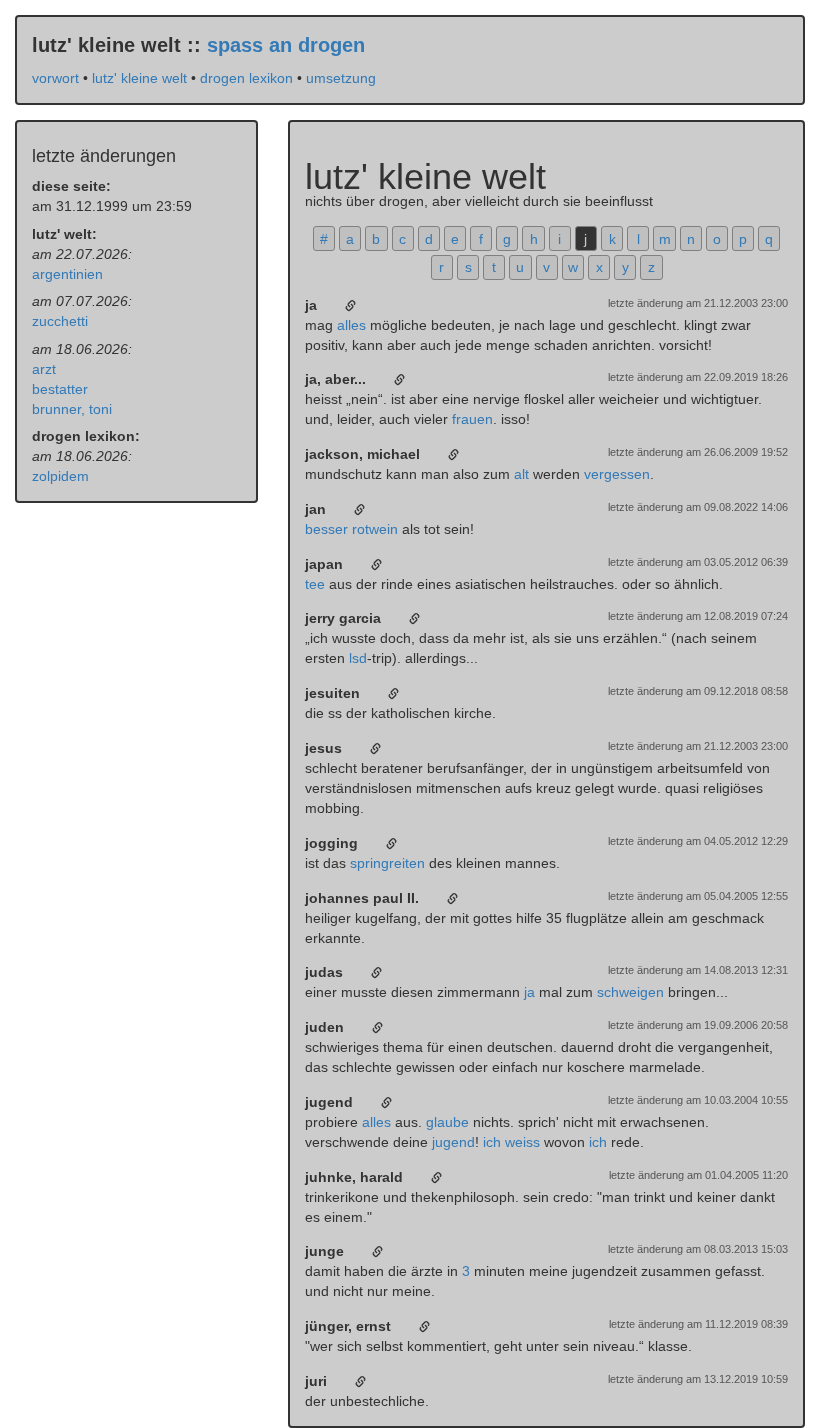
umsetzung (341, 78)
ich (492, 1142)
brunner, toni (72, 409)
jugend (453, 1142)
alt (521, 474)
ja (529, 992)
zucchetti (60, 321)
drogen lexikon (246, 78)
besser (326, 529)
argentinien (67, 274)
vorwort (55, 78)
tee (315, 584)
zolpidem (60, 476)
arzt (44, 369)
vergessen (617, 474)
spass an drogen (286, 45)
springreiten (387, 863)
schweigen (630, 992)
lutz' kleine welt (139, 78)
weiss (522, 1142)
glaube (447, 1122)
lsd (358, 658)
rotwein (375, 529)
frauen (472, 419)
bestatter (60, 389)
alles (351, 325)
